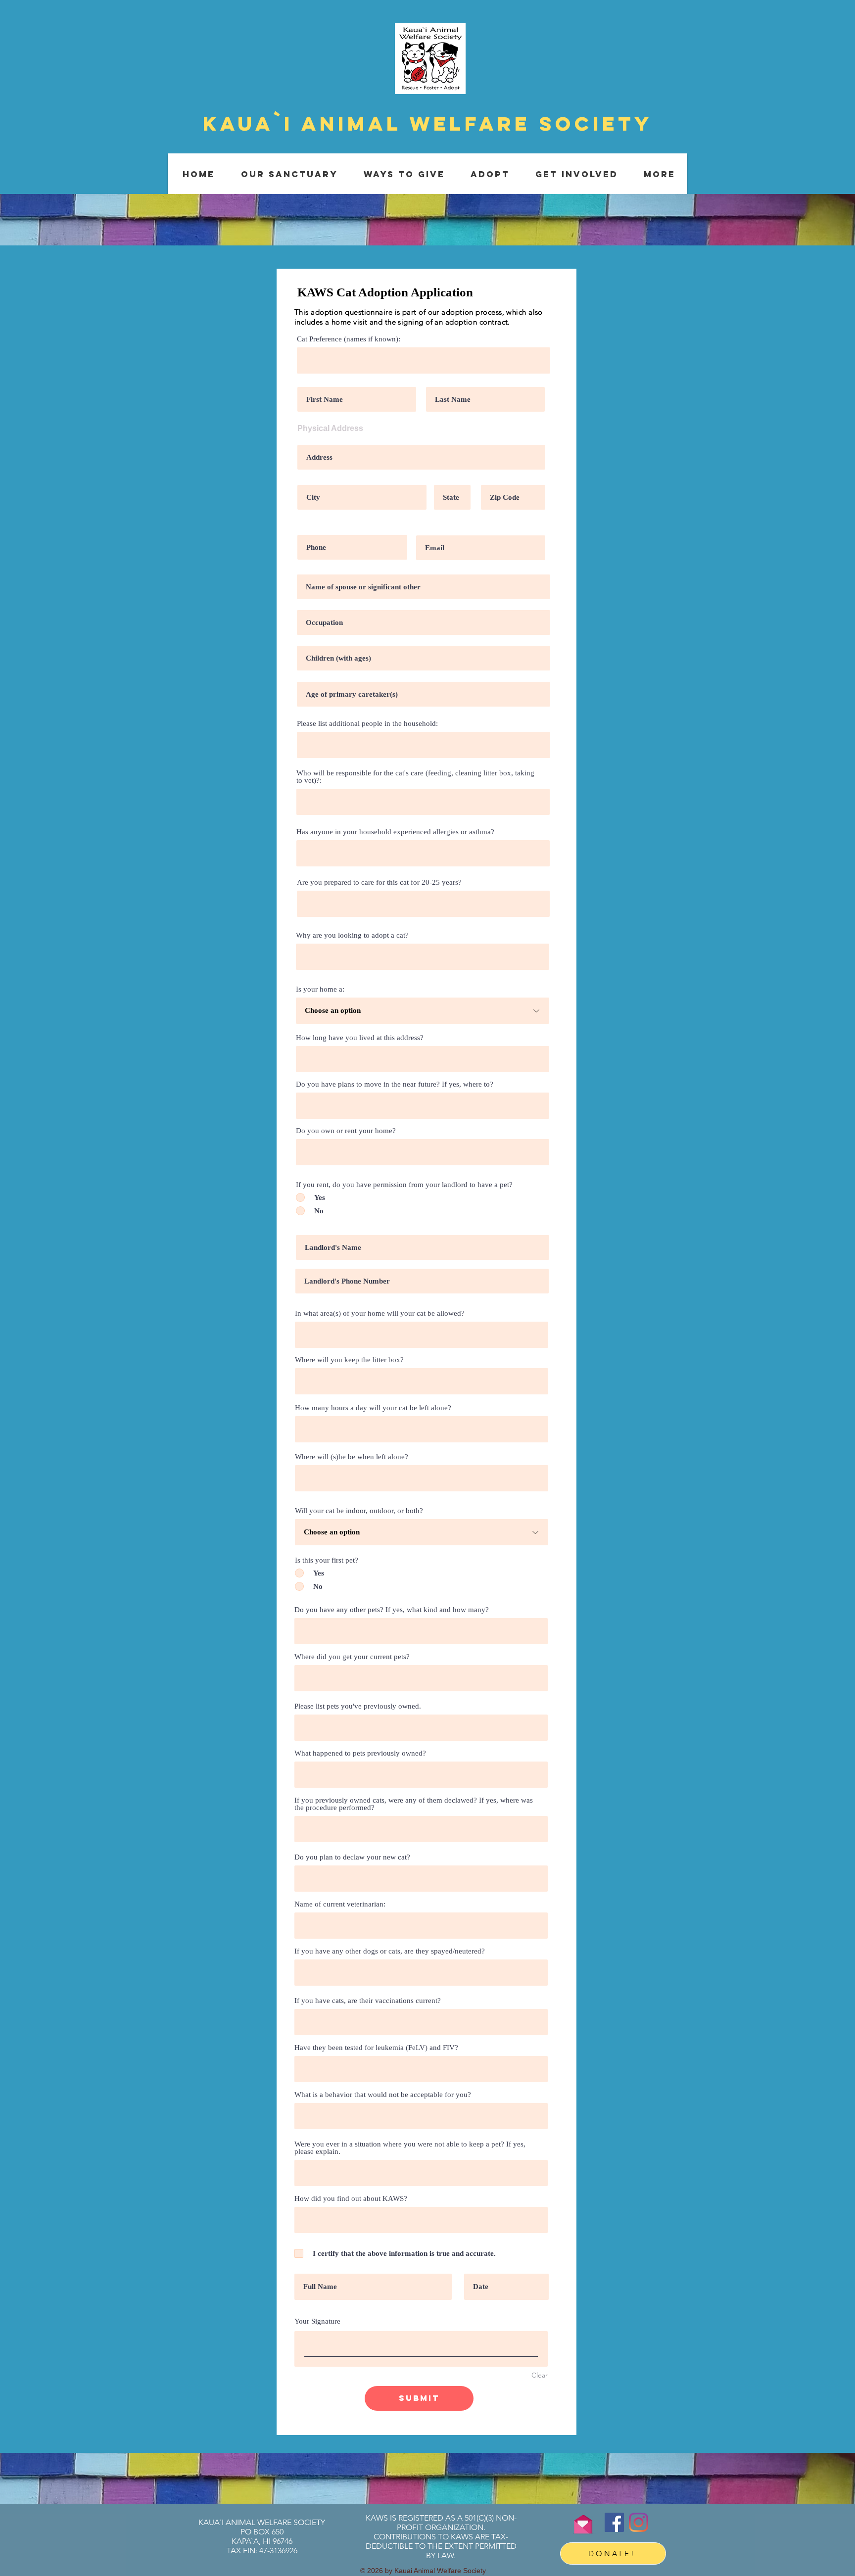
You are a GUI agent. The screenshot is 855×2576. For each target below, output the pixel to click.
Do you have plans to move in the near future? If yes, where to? (395, 1084)
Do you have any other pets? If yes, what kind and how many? (392, 1610)
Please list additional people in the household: (367, 724)
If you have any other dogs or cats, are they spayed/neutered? (390, 1951)
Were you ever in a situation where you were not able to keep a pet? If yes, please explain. (410, 2148)
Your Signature (317, 2321)
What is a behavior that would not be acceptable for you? (383, 2095)
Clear (540, 2375)
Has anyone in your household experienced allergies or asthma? (395, 832)
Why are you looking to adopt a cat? (352, 935)
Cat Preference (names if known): (349, 339)
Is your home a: (320, 989)
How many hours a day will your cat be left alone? (373, 1408)
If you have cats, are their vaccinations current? (368, 2001)
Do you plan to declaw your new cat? (352, 1857)
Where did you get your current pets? (352, 1657)
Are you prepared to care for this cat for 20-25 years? (379, 883)
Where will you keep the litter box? (349, 1360)
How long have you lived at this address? (360, 1038)
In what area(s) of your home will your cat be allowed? (380, 1313)
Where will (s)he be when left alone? (352, 1457)
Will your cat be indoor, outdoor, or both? (359, 1511)
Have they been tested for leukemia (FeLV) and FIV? (376, 2048)
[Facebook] (614, 2522)
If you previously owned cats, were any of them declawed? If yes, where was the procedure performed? (414, 1804)
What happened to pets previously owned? (360, 1753)
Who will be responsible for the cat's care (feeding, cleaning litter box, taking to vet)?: (415, 777)
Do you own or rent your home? (346, 1131)
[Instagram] (639, 2522)
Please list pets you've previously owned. (358, 1706)
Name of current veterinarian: (340, 1904)
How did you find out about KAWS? (351, 2199)
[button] (289, 174)
